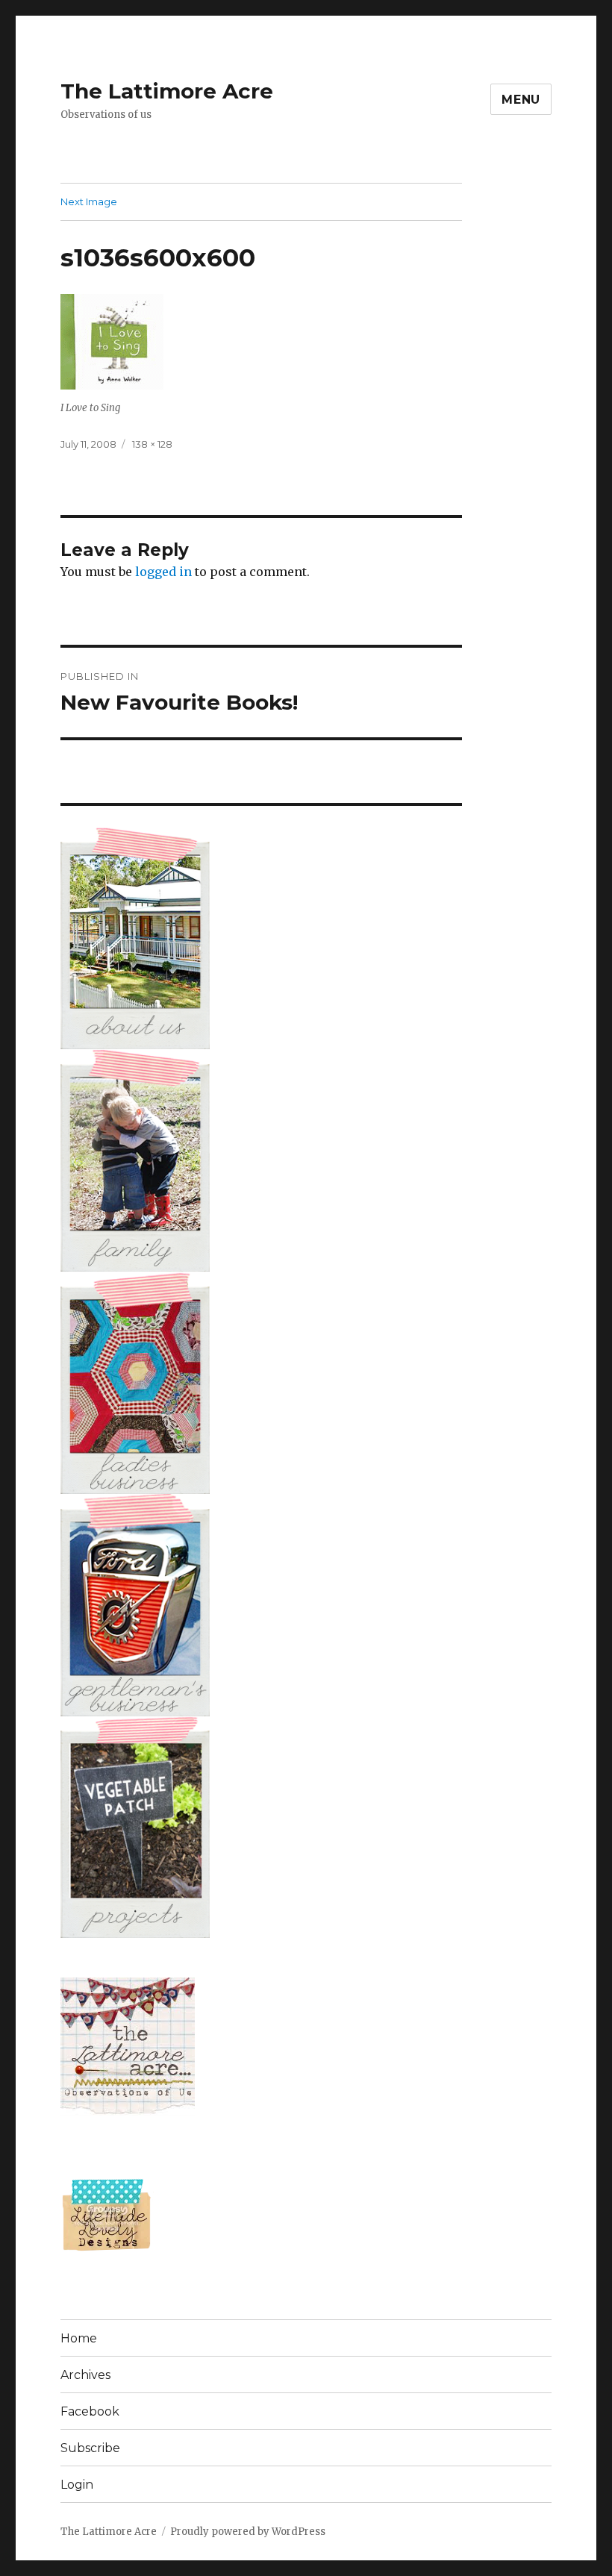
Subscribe (90, 2448)
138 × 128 (152, 444)
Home (79, 2338)
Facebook (90, 2411)
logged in (163, 572)
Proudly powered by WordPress (248, 2532)
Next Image (89, 201)
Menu (521, 100)
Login (77, 2485)
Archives (85, 2375)
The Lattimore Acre (167, 91)
